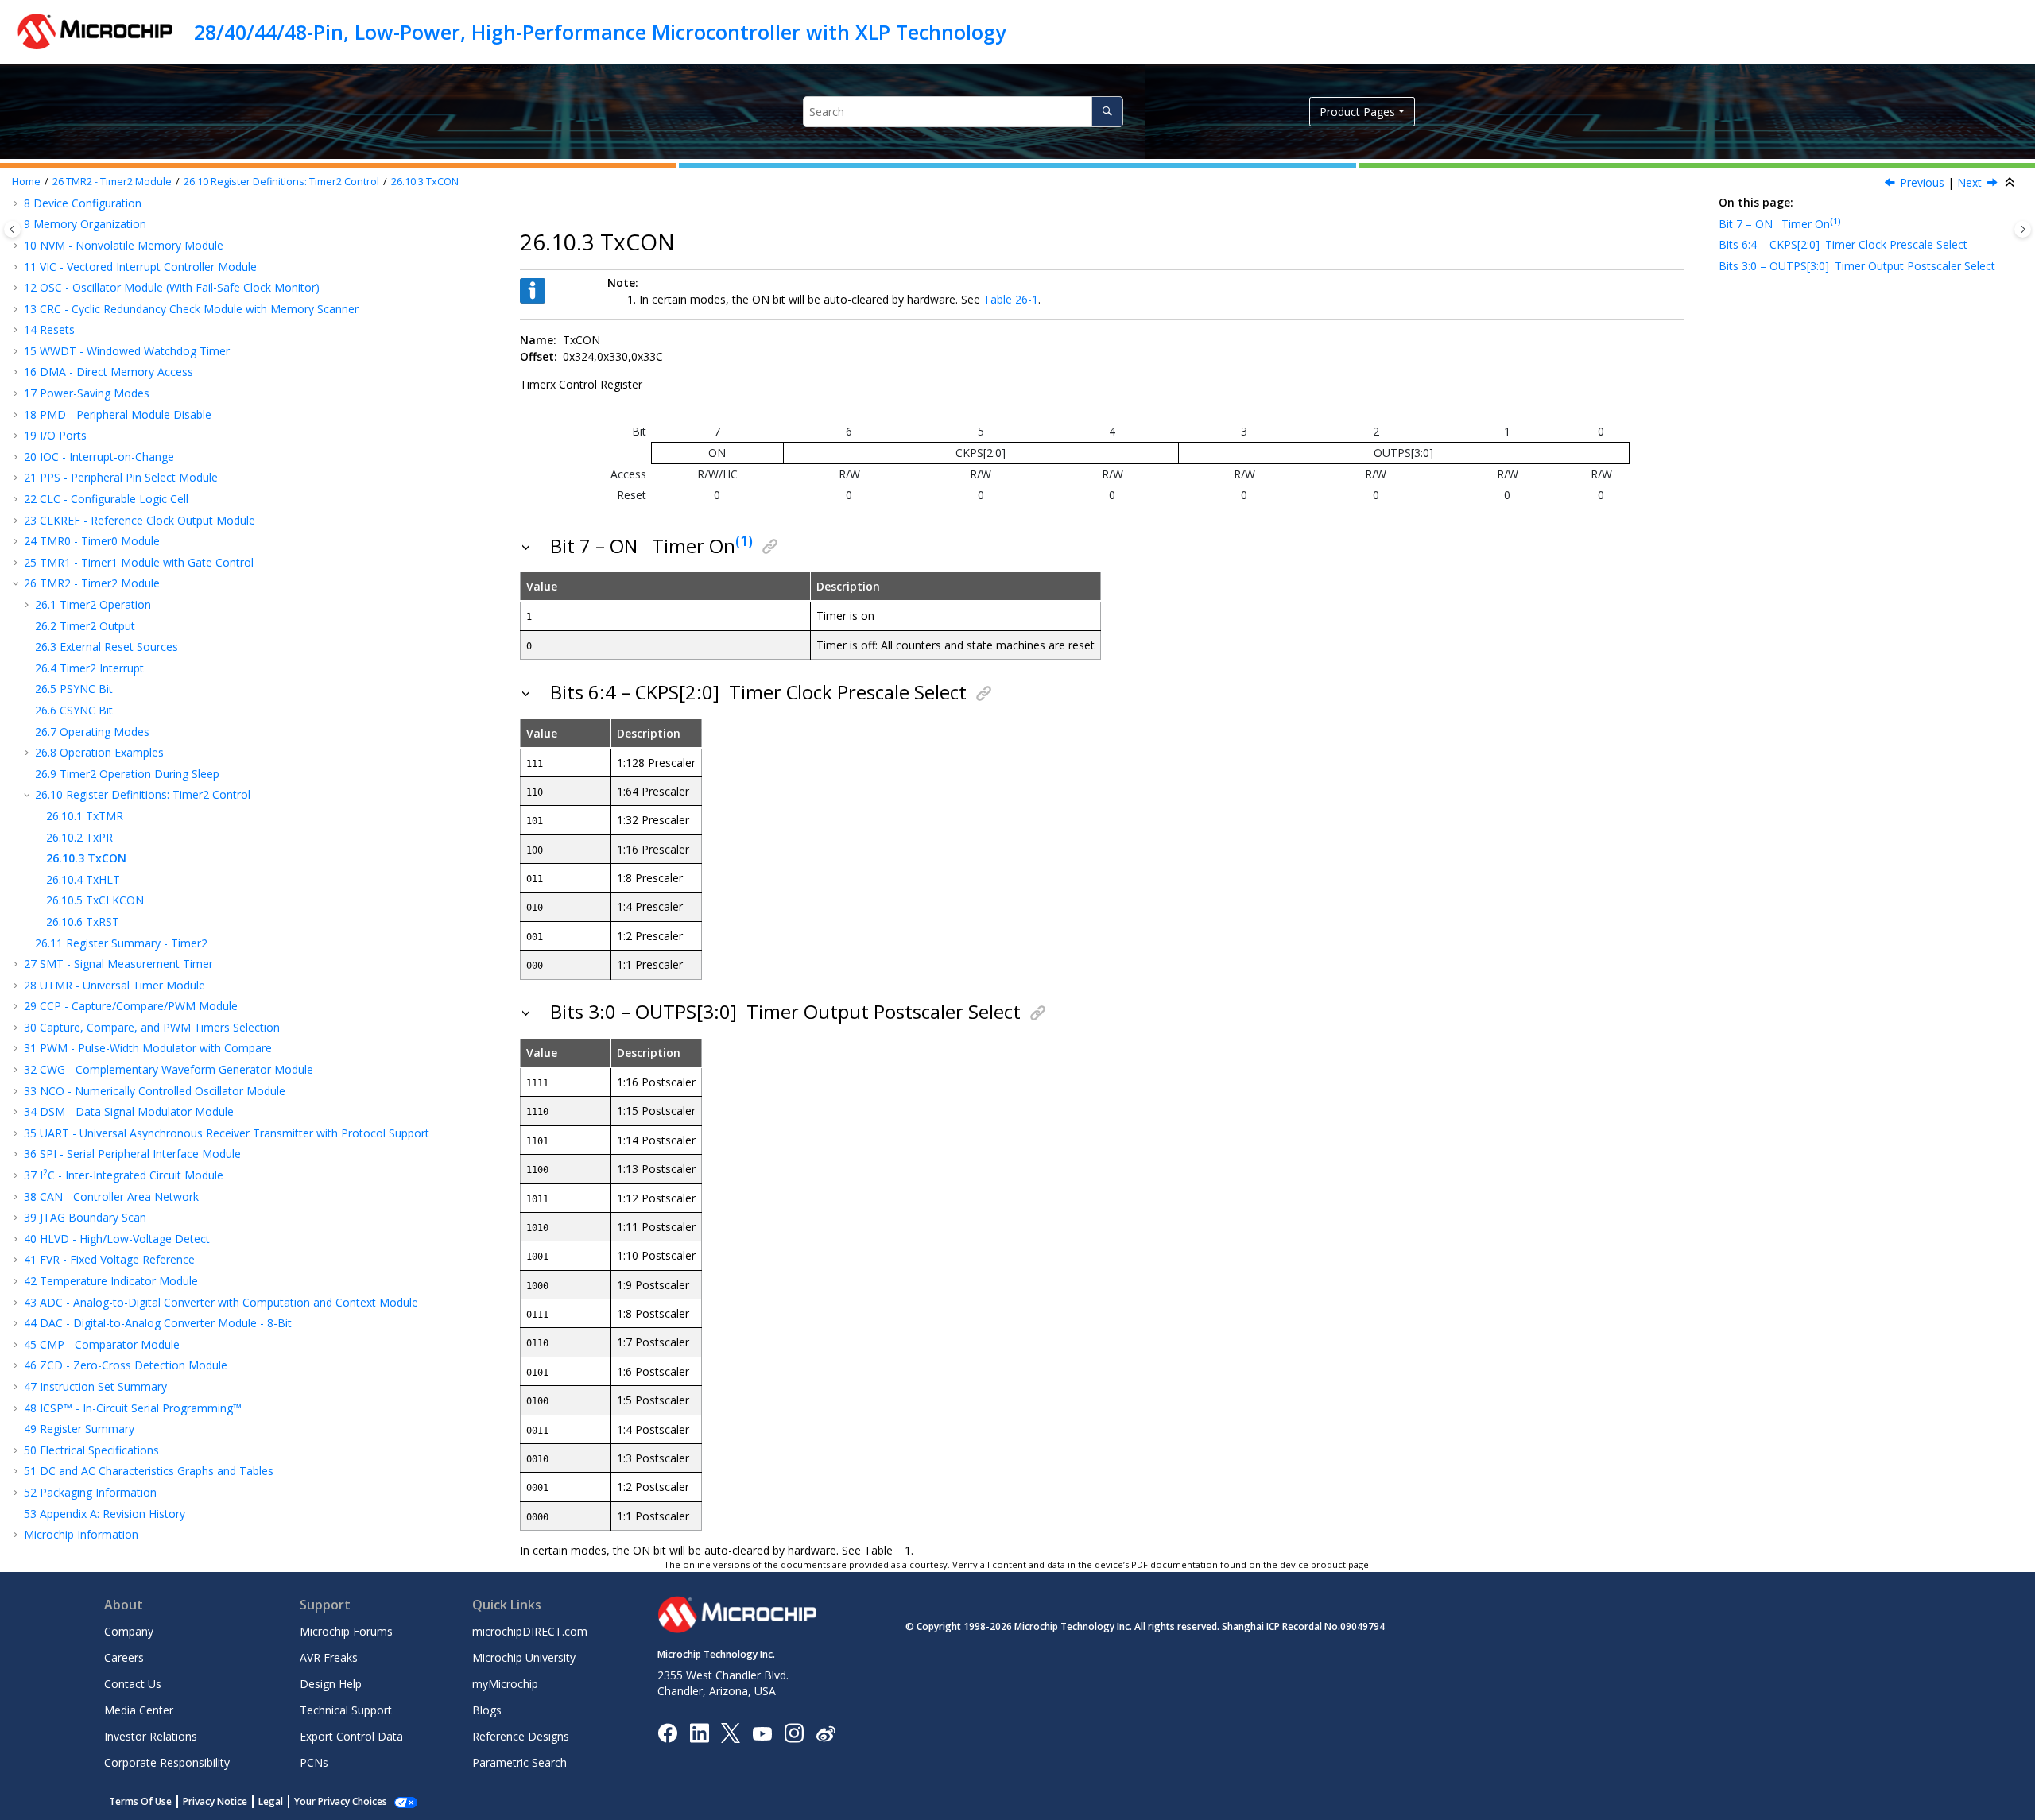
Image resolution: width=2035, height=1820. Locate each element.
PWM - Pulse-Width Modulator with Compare (148, 1048)
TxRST (83, 922)
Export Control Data (351, 1736)
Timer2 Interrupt (89, 668)
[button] (17, 246)
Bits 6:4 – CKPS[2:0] (1843, 244)
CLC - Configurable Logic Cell (106, 499)
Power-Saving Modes (87, 393)
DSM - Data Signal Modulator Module (129, 1111)
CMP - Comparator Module (102, 1344)
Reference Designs (521, 1736)
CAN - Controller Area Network (111, 1197)
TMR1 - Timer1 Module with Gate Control (139, 562)
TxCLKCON (95, 900)
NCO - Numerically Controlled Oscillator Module (155, 1091)
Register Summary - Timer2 (121, 943)
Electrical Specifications (91, 1450)
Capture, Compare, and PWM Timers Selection (152, 1027)
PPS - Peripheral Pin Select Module (121, 477)
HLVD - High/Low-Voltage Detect (117, 1239)
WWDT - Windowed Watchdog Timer (127, 351)
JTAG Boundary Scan (85, 1217)
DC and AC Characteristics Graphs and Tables (149, 1471)
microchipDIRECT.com (530, 1631)
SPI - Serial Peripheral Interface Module (132, 1154)
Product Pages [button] (1357, 112)
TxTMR (85, 816)
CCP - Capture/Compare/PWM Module (131, 1006)
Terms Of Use (140, 1801)
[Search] (1107, 112)
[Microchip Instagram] (794, 1732)
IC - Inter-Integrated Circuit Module (124, 1175)
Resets (49, 329)
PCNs (314, 1762)
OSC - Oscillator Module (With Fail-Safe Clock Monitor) (172, 287)
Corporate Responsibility (167, 1762)
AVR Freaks (329, 1657)
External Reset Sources (107, 647)
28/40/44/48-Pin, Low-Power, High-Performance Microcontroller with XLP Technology (600, 32)
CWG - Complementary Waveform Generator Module (169, 1069)
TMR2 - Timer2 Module (112, 182)
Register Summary (79, 1429)
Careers (124, 1657)
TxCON (425, 182)
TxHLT (83, 879)
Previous (1922, 182)
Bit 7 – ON (1774, 224)
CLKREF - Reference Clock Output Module (140, 520)
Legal (271, 1801)
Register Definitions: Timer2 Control (281, 182)
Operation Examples (99, 752)
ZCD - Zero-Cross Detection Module (126, 1365)
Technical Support (346, 1710)
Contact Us (133, 1684)
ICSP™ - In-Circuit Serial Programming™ (133, 1408)
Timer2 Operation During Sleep (127, 774)
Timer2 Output (85, 626)
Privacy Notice (215, 1801)
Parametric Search (519, 1762)
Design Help (331, 1684)
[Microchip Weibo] (826, 1733)
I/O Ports (55, 435)
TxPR (79, 837)
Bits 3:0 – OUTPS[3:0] (1857, 266)
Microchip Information (81, 1534)
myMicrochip (505, 1684)
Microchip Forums (346, 1631)
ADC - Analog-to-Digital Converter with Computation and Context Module (221, 1302)
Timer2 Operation (93, 604)
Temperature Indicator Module (111, 1281)
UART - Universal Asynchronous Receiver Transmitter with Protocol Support (227, 1133)
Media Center (139, 1710)
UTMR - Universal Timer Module (114, 985)
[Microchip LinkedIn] (699, 1732)
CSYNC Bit (74, 710)
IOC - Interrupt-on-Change (99, 457)
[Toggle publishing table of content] (12, 229)
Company (129, 1631)
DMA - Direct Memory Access (109, 372)
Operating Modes (92, 732)
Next (1969, 182)
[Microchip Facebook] (667, 1732)
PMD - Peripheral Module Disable (118, 414)
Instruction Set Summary (95, 1386)
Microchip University (524, 1657)
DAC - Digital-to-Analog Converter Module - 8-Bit (158, 1323)
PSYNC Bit (74, 689)
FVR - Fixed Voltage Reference (109, 1259)
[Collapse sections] (2011, 183)
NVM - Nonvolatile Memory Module (124, 245)
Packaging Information (90, 1492)
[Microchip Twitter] (731, 1732)
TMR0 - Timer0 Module (92, 541)
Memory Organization (85, 224)
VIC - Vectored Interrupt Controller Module (140, 267)
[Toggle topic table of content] (2023, 229)
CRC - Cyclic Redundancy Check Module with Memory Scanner (191, 309)
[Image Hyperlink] (762, 1733)
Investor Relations (151, 1736)
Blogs (487, 1710)
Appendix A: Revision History (105, 1514)
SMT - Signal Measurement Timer (118, 964)
